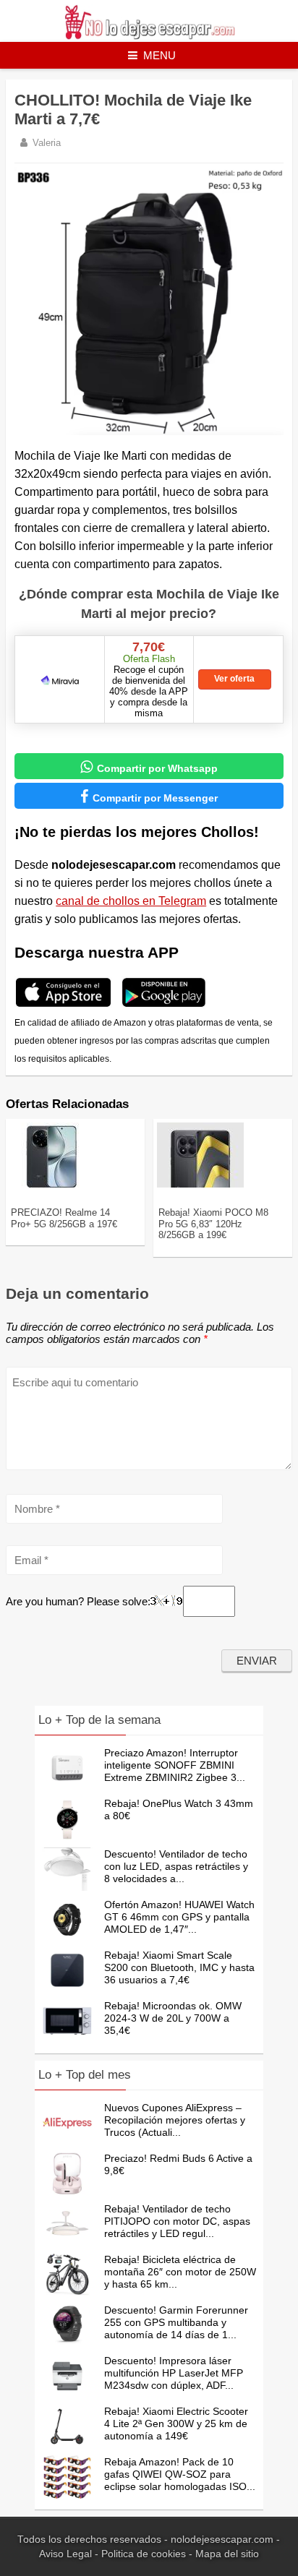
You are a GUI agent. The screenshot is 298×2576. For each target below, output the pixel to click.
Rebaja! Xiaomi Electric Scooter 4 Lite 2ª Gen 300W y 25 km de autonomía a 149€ (176, 2423)
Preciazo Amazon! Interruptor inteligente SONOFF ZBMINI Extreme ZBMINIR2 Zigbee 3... (175, 1765)
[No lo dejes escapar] (149, 36)
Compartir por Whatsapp (149, 767)
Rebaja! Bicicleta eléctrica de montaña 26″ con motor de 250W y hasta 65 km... (180, 2272)
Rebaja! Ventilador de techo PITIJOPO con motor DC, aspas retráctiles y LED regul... (177, 2221)
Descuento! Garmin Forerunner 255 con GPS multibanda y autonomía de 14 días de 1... (176, 2322)
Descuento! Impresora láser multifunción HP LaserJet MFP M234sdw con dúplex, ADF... (174, 2373)
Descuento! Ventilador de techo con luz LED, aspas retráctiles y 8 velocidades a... (176, 1866)
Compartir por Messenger (149, 797)
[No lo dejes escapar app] (63, 1005)
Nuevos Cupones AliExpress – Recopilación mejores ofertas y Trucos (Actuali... (175, 2120)
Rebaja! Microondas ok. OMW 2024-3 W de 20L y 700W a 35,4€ (173, 2018)
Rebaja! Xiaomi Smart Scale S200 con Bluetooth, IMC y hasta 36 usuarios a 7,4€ (179, 1967)
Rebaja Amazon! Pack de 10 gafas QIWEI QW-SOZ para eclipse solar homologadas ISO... (180, 2474)
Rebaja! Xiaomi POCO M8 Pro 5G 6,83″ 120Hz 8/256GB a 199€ (213, 1224)
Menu (159, 55)
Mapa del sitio (227, 2554)
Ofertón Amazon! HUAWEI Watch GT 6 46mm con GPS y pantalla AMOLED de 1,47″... (179, 1917)
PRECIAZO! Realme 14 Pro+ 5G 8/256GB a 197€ (64, 1218)
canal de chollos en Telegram (131, 901)
